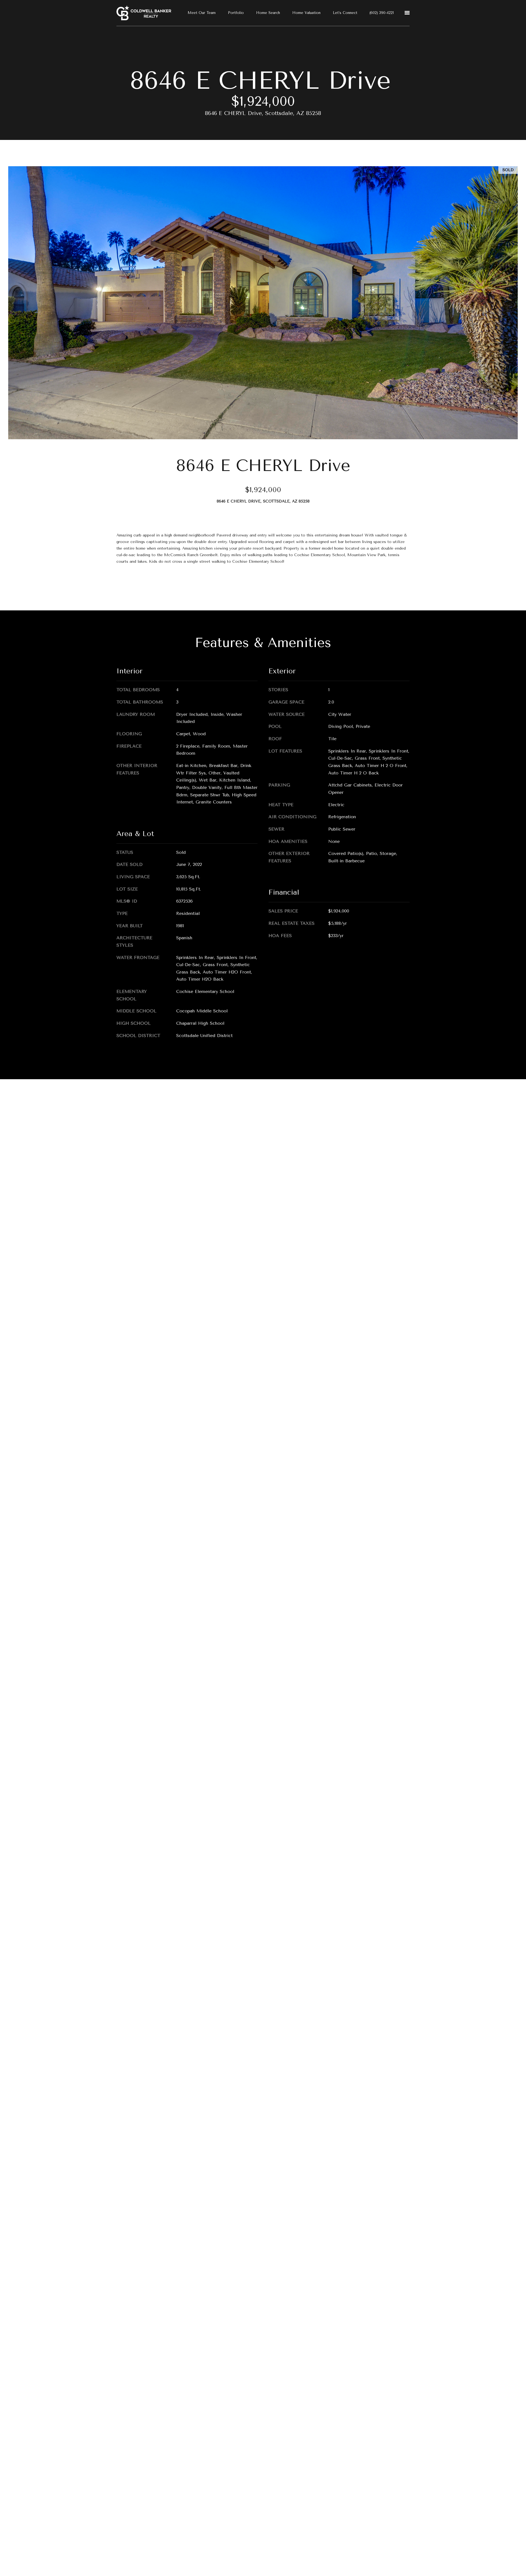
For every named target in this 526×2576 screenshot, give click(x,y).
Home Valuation (306, 13)
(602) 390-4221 (382, 13)
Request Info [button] (138, 585)
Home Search (268, 13)
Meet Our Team (202, 13)
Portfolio (236, 13)
